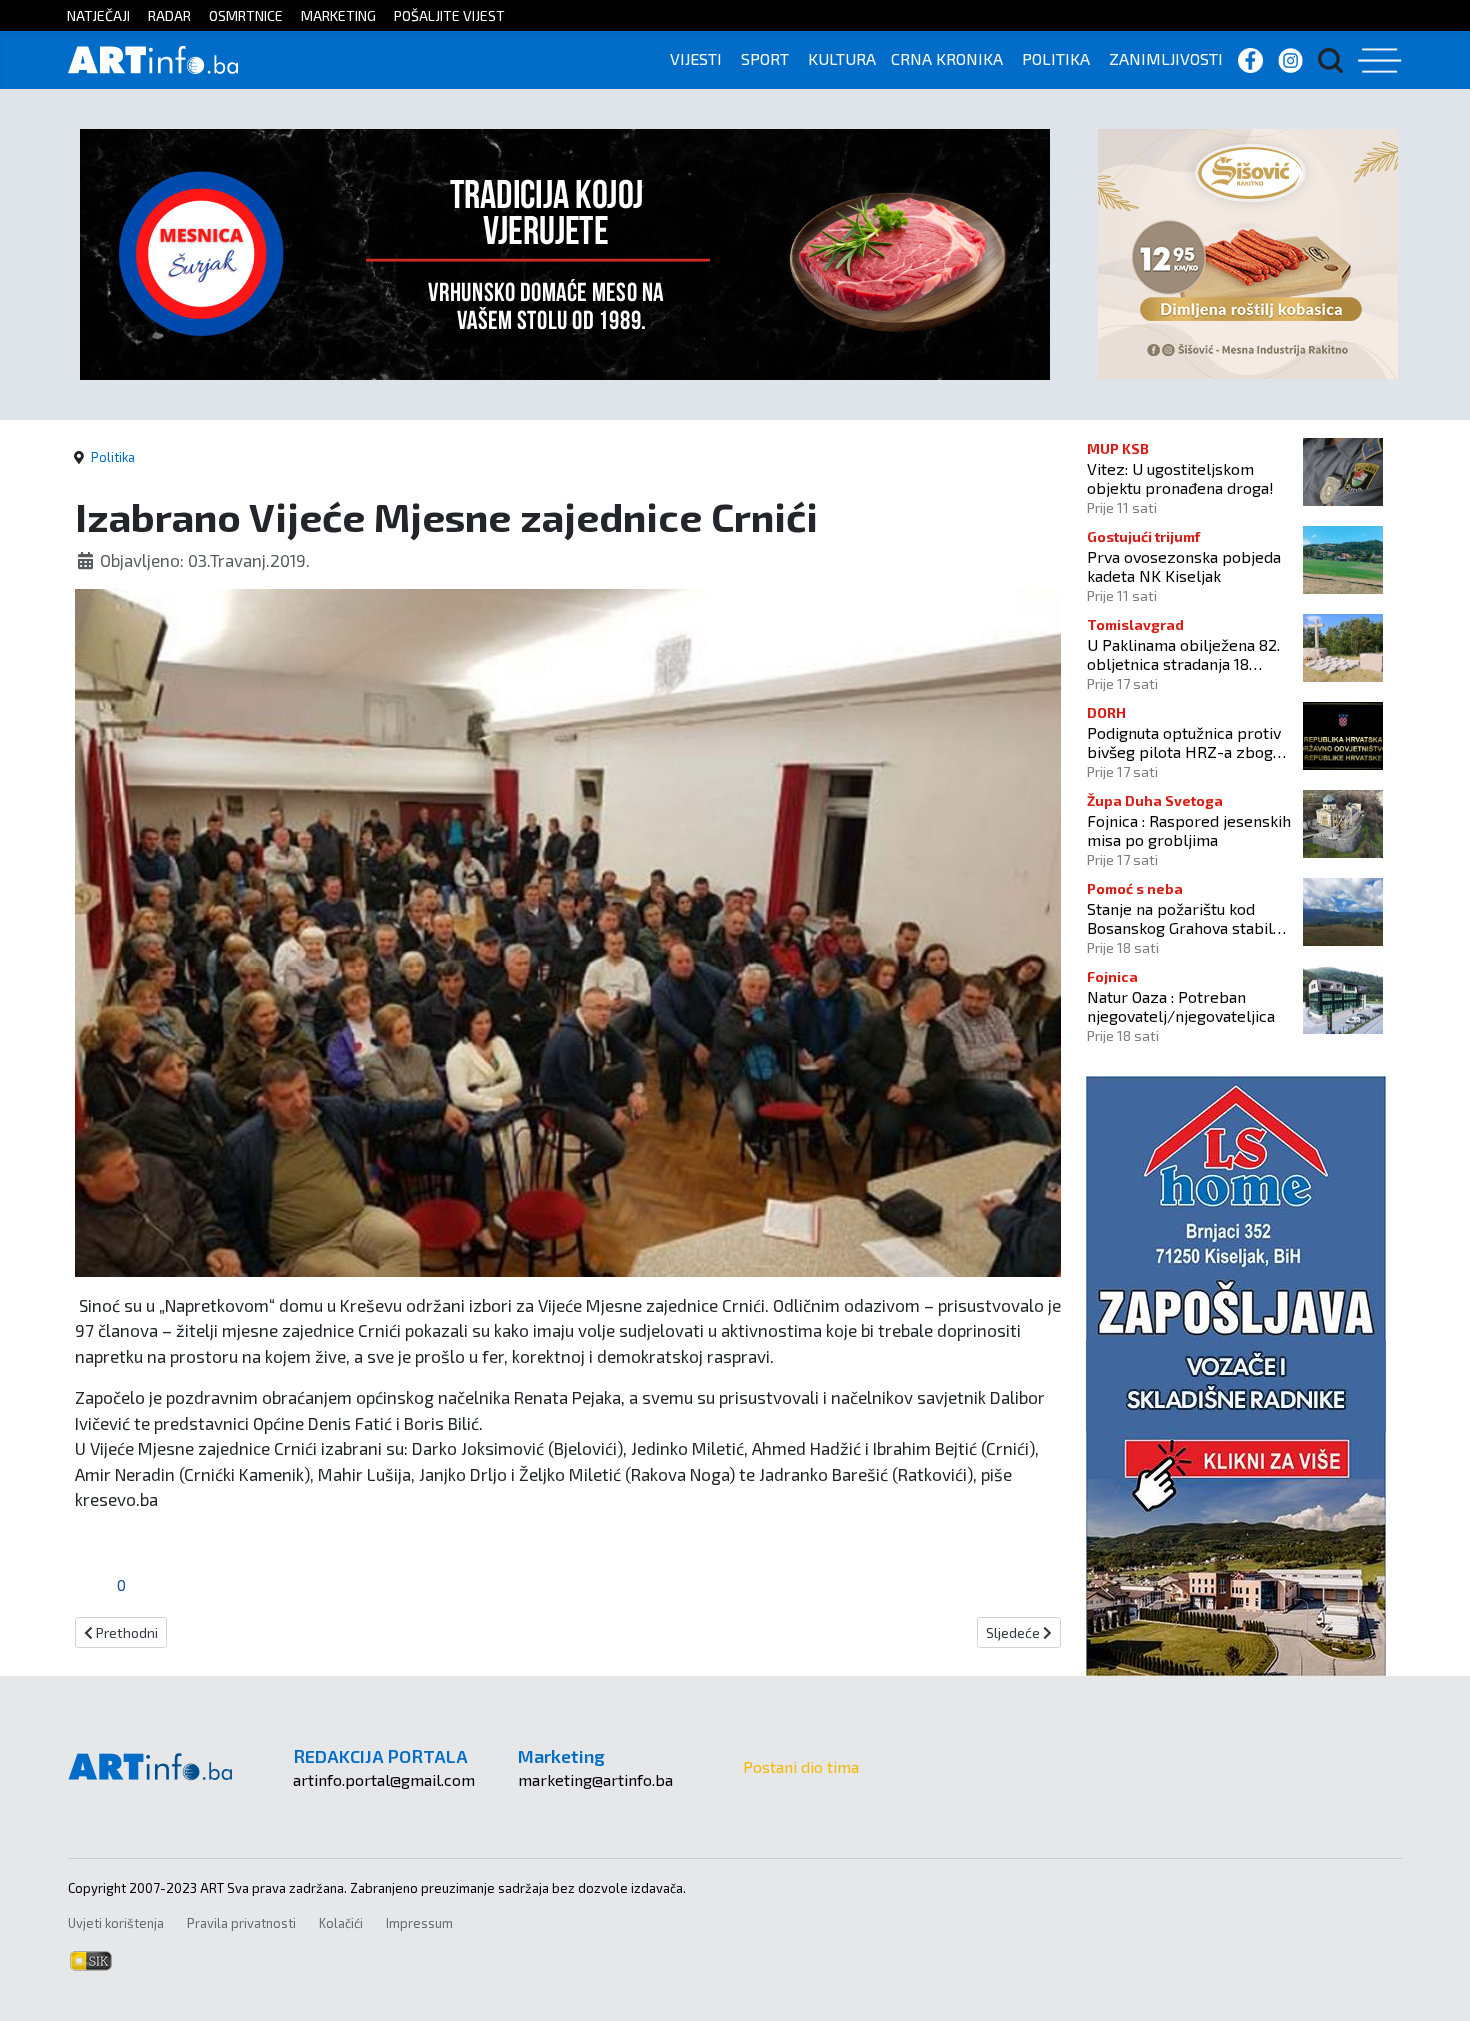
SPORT (765, 58)
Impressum (419, 1923)
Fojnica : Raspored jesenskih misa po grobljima (1189, 830)
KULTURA (842, 58)
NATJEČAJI (98, 15)
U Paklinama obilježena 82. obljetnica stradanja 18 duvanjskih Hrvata (1183, 654)
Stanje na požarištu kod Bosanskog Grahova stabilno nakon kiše (1189, 918)
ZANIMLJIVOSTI (1166, 58)
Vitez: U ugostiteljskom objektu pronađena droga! (1180, 478)
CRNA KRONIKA (947, 58)
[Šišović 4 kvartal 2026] (1248, 251)
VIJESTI (696, 58)
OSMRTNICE (246, 15)
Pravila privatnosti (241, 1923)
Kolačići (341, 1923)
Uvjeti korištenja (116, 1923)
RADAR (169, 15)
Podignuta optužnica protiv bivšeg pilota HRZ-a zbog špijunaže (1184, 742)
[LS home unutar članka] (1236, 1373)
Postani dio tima (801, 1766)
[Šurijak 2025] (565, 251)
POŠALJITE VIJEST (449, 15)
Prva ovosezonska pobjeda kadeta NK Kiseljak (1184, 566)
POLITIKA (1056, 58)
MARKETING (338, 15)
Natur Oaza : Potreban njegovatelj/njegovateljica (1181, 1006)
